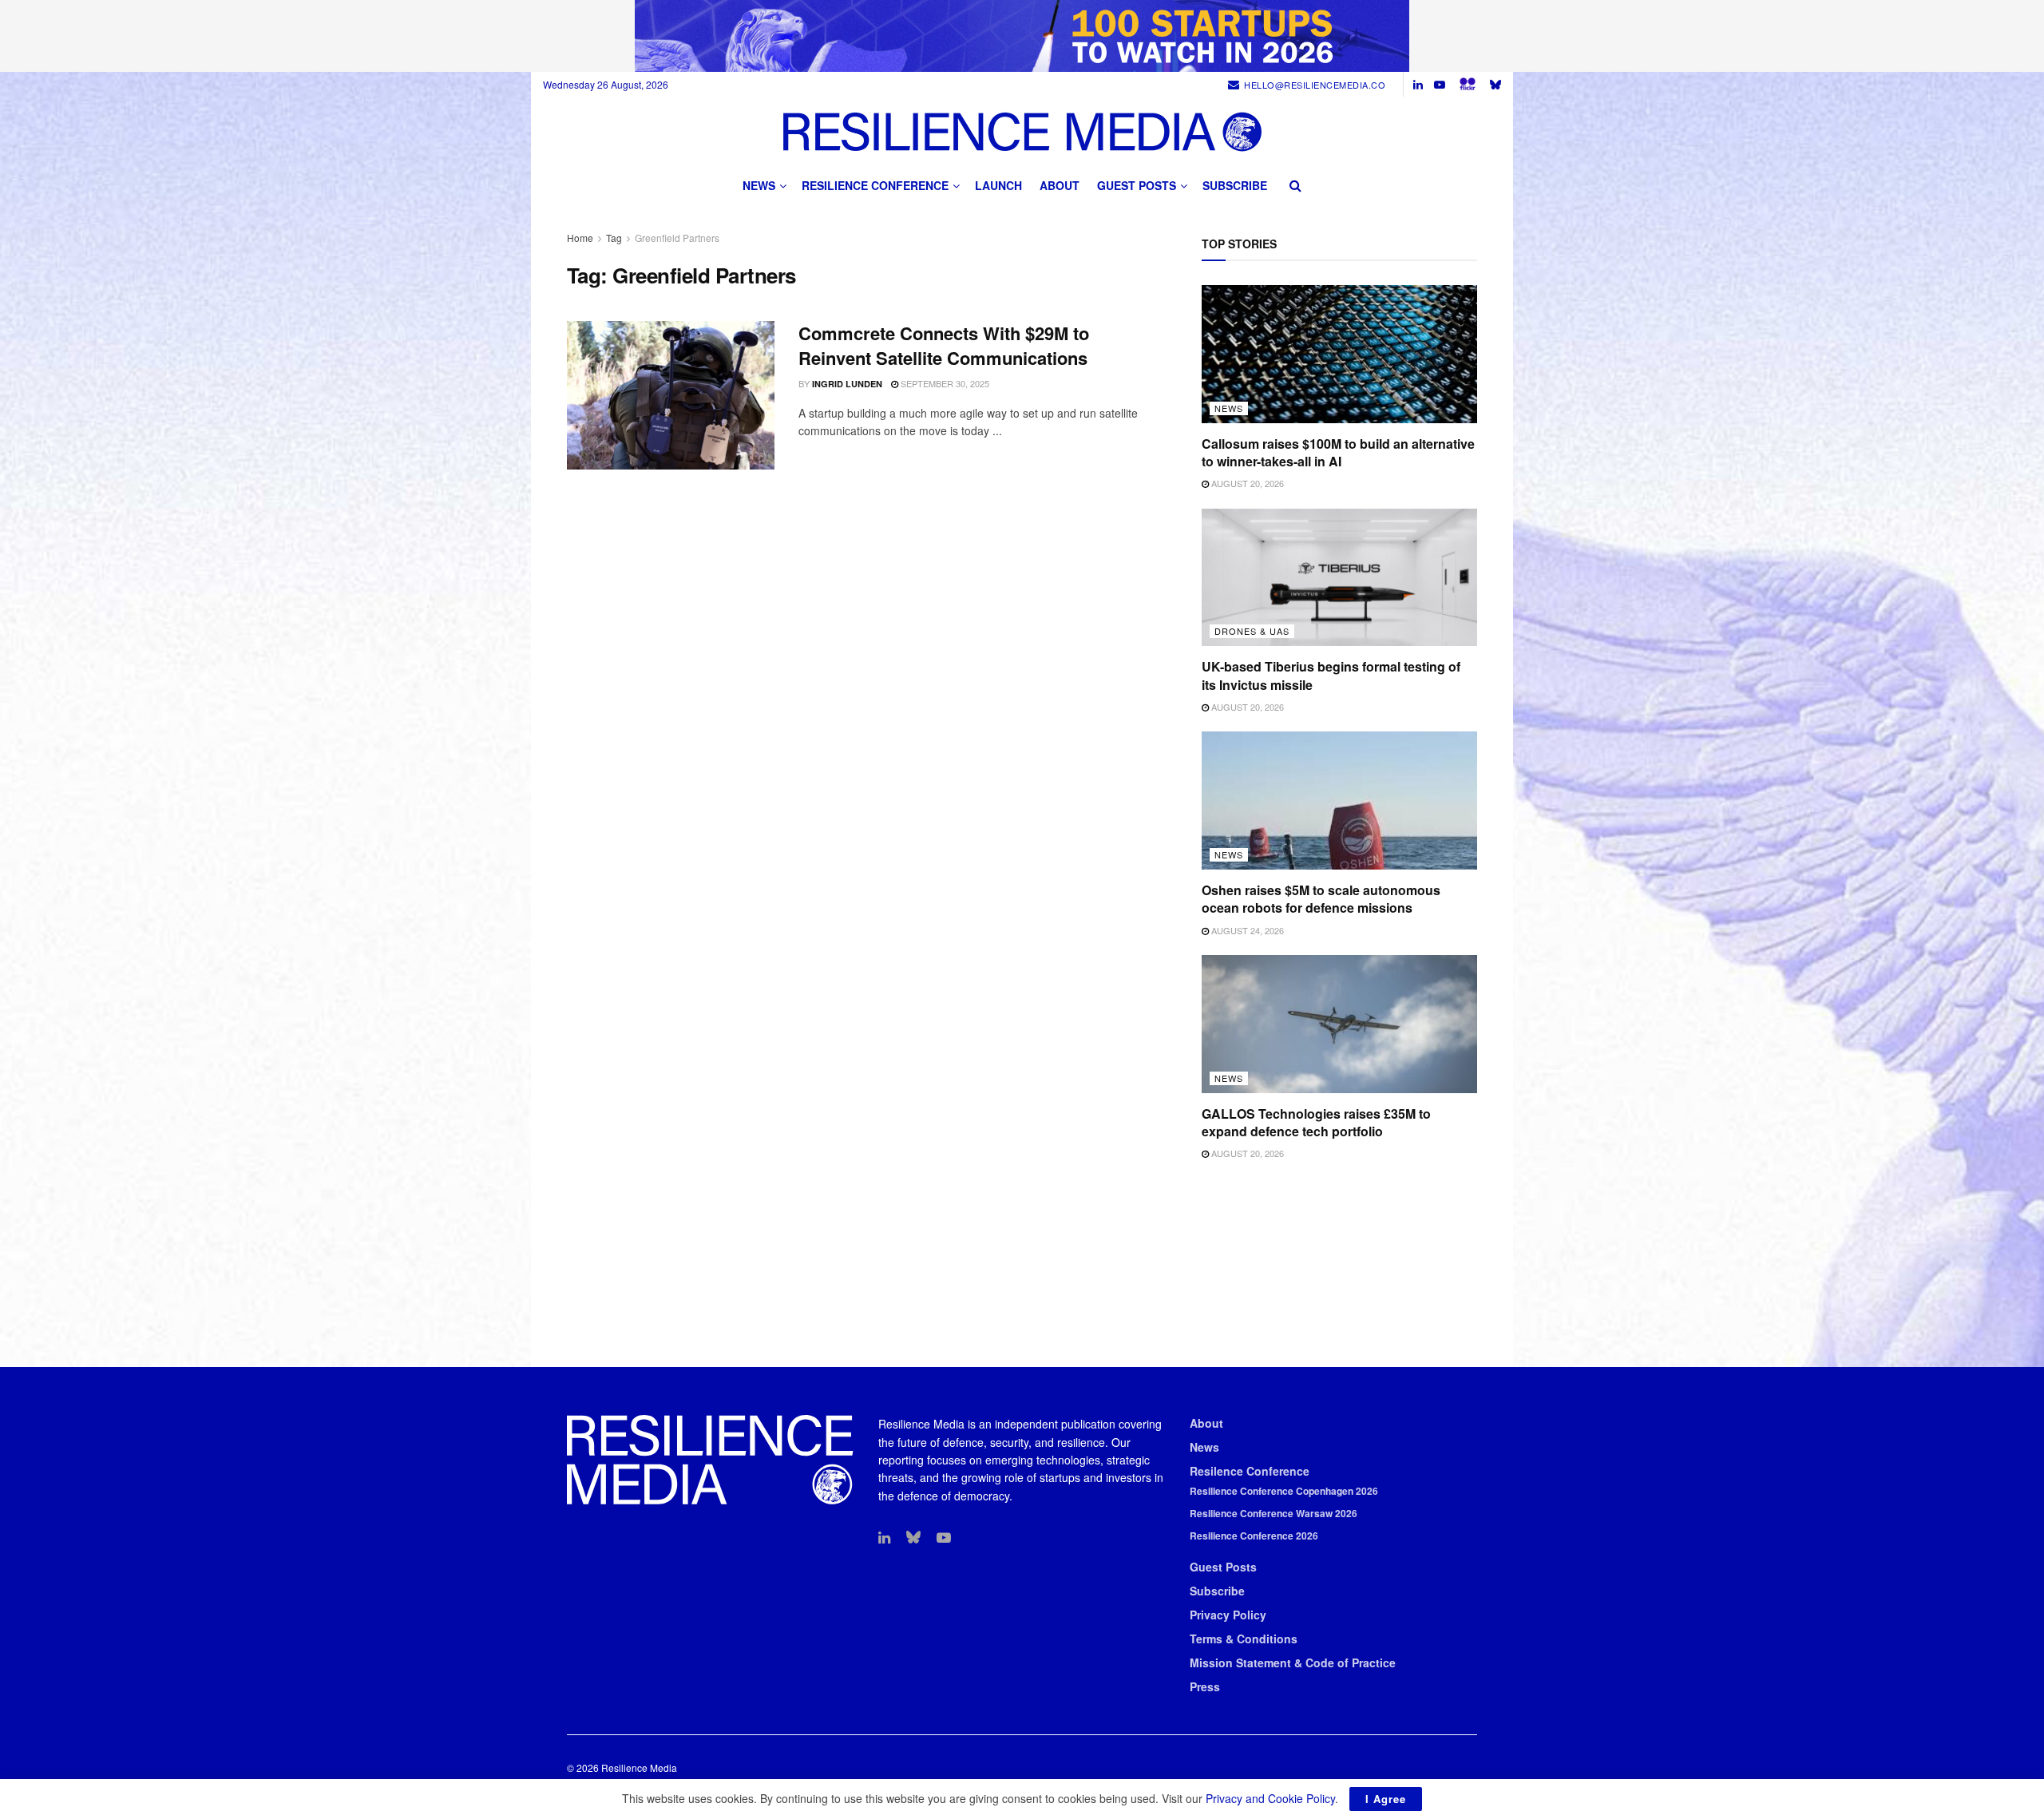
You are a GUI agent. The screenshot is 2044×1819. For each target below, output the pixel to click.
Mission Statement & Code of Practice (1293, 1662)
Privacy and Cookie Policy (1270, 1798)
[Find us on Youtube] (1440, 85)
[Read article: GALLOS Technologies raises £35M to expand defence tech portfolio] (1339, 1024)
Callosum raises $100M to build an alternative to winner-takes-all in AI (1338, 452)
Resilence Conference (1250, 1471)
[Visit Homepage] (1022, 131)
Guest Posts (1137, 185)
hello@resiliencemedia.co (1315, 85)
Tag (614, 238)
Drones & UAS (1252, 631)
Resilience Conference (875, 185)
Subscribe (1235, 185)
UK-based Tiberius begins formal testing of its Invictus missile (1331, 675)
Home (580, 238)
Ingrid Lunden (847, 384)
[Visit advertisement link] (1022, 36)
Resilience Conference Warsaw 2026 (1274, 1513)
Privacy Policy (1228, 1615)
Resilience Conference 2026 (1254, 1536)
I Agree (1386, 1799)
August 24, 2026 (1246, 930)
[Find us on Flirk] (1468, 84)
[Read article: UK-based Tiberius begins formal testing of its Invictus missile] (1339, 578)
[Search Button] (1295, 185)
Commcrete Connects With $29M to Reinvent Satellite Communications (944, 345)
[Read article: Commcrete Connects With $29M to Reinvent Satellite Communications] (671, 395)
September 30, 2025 (944, 383)
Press (1205, 1686)
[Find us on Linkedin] (884, 1538)
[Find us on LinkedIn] (1418, 85)
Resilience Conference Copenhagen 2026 (1284, 1491)
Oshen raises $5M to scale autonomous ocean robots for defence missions (1321, 899)
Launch (998, 185)
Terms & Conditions (1244, 1639)
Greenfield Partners (677, 238)
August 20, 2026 (1246, 483)
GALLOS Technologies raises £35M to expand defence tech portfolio (1316, 1122)
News (759, 185)
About (1060, 185)
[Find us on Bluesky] (1495, 84)
